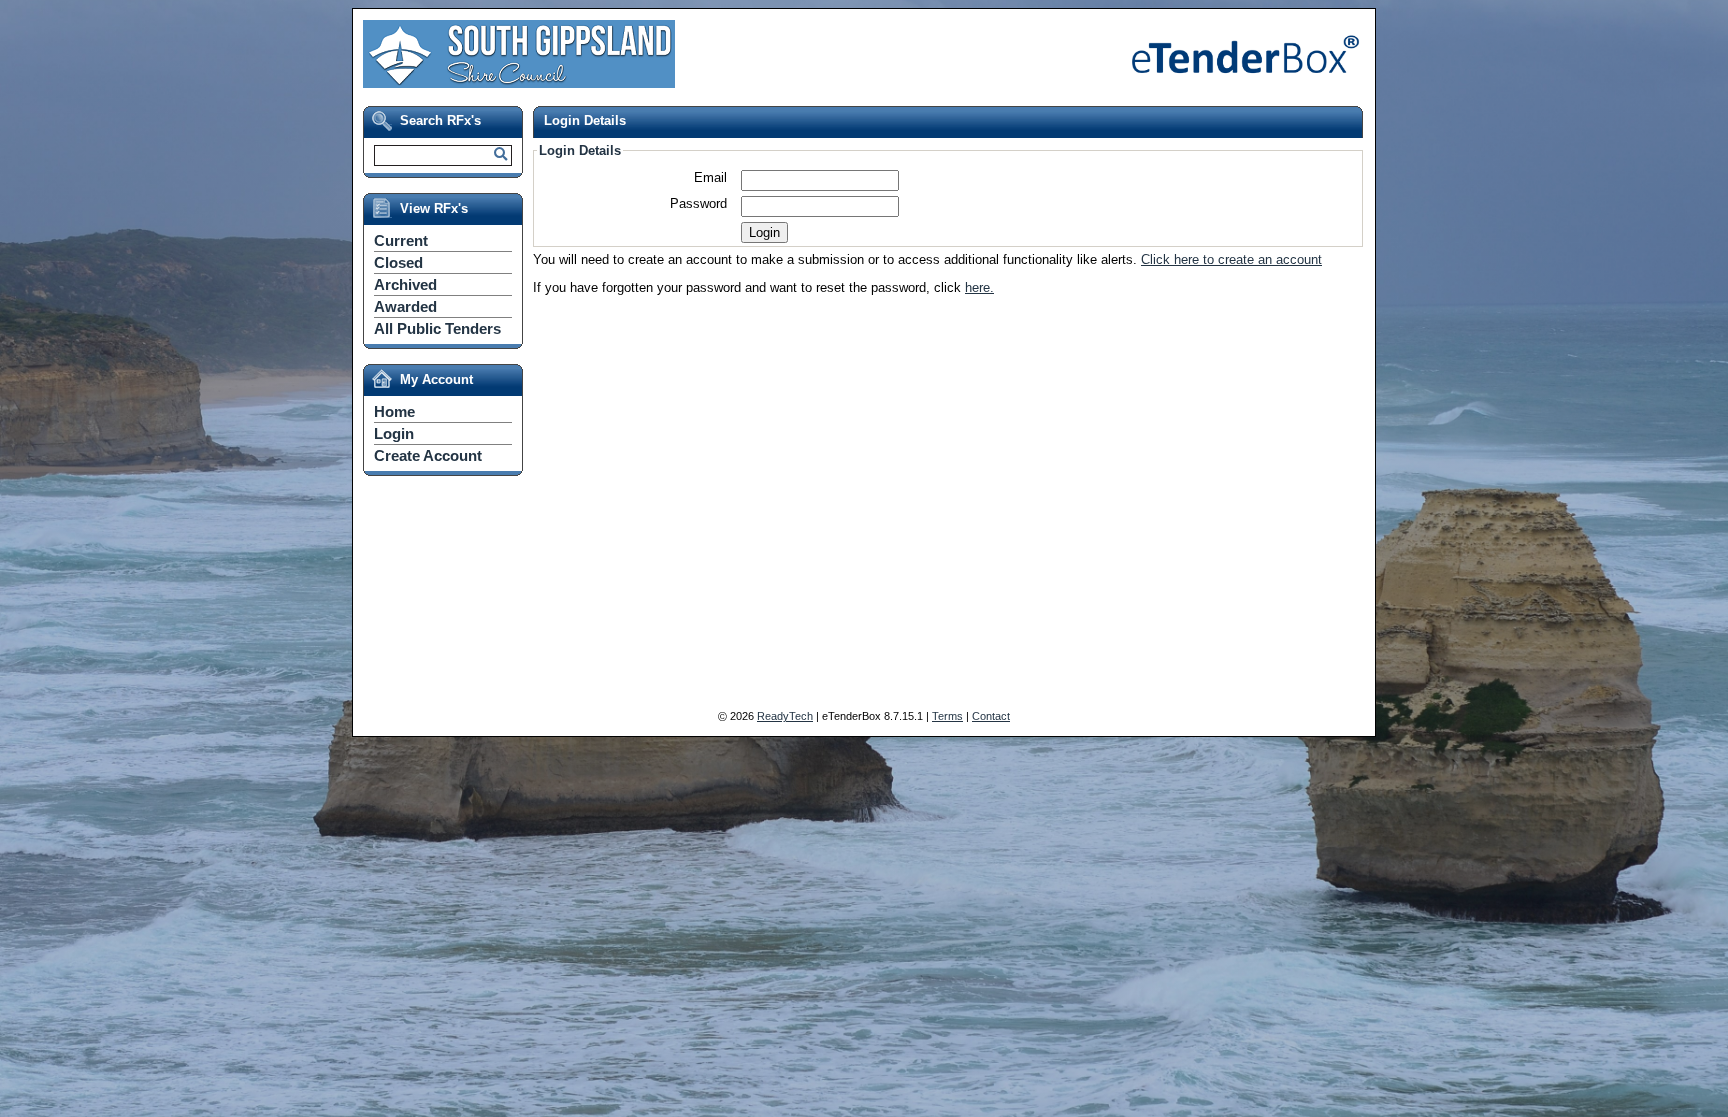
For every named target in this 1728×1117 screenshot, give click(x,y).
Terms (947, 716)
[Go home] (519, 78)
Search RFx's (440, 120)
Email (710, 177)
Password (698, 203)
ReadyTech (785, 716)
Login (394, 433)
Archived (405, 284)
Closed (398, 262)
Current (401, 240)
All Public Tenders (437, 328)
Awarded (405, 306)
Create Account (428, 455)
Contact (991, 716)
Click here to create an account (1231, 259)
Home (394, 411)
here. (979, 287)
